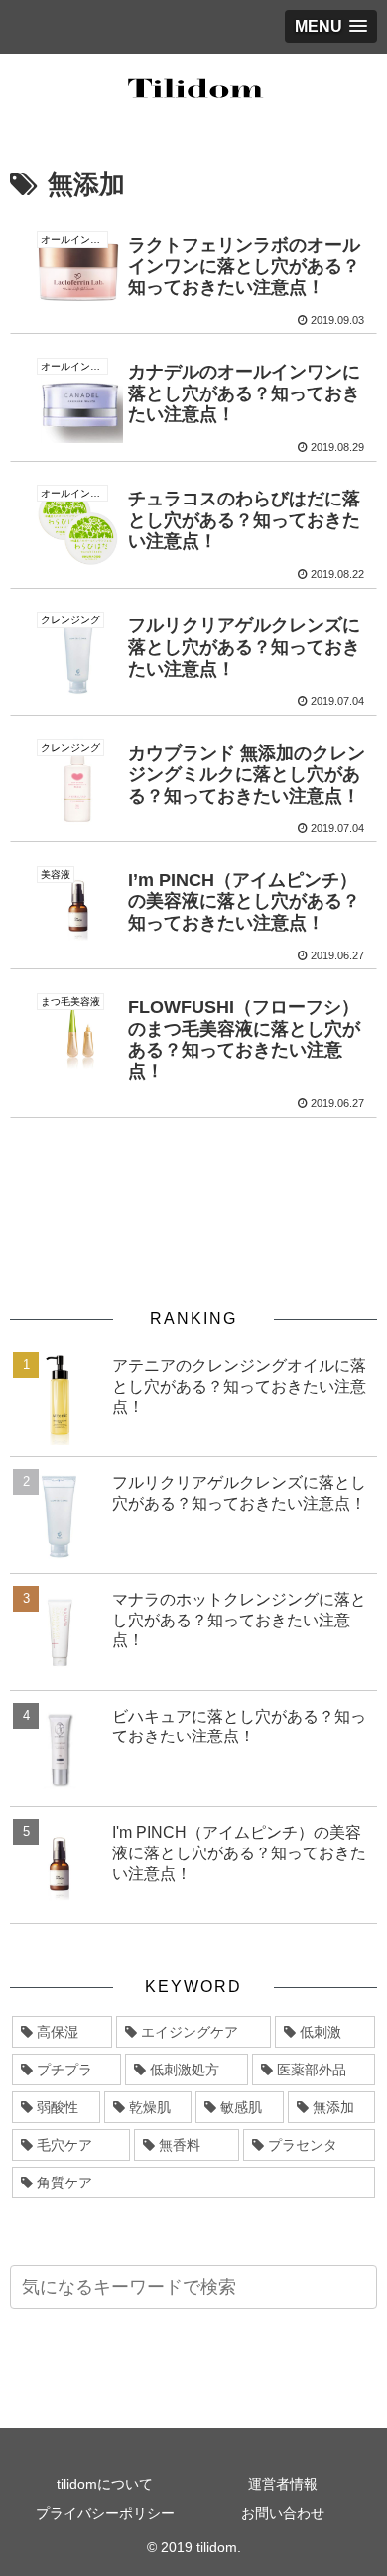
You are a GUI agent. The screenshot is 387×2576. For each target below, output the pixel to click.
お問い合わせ (283, 2513)
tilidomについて (105, 2484)
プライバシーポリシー (105, 2513)
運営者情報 (283, 2484)
